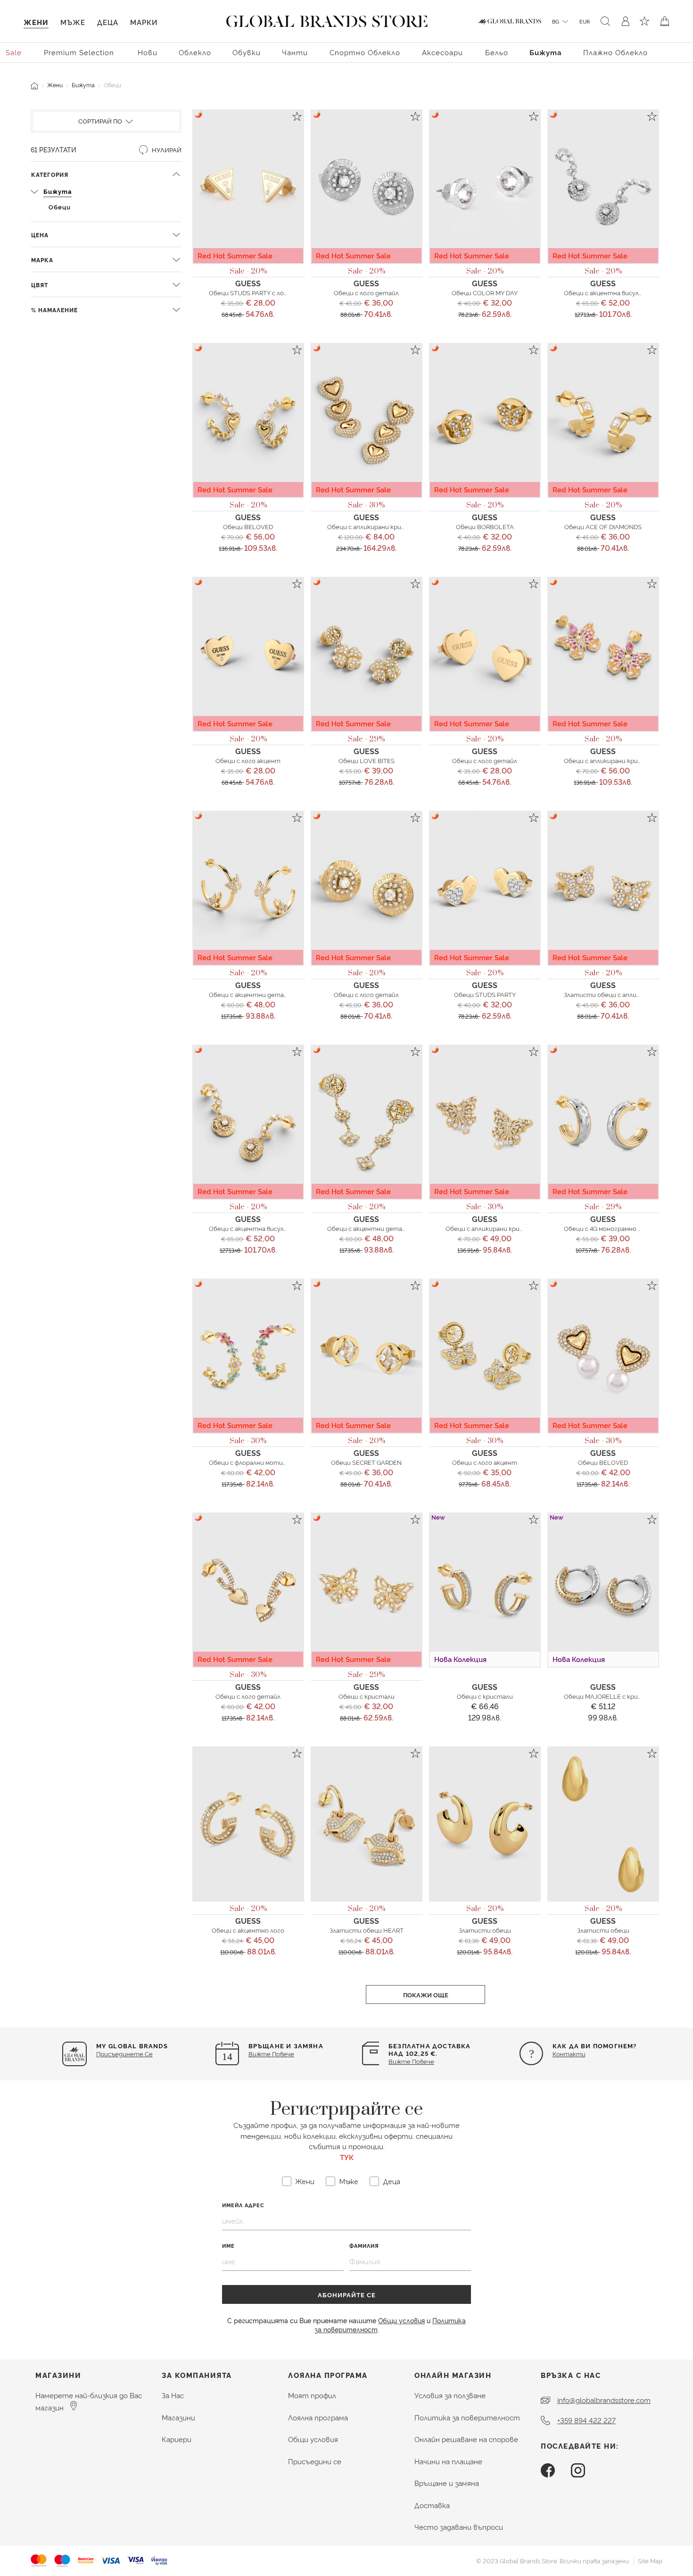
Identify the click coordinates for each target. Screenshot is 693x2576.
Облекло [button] (195, 52)
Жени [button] (36, 22)
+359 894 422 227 (586, 2420)
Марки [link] (144, 22)
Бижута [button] (546, 52)
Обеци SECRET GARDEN (366, 1462)
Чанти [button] (295, 52)
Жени (55, 85)
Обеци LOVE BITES (367, 760)
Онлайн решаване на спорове (466, 2439)
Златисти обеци (485, 1930)
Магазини (178, 2417)
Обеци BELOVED (248, 526)
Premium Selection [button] (79, 52)
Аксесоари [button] (442, 52)
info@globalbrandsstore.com (604, 2400)
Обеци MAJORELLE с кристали (610, 1696)
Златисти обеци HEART (367, 1930)
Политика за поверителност (467, 2417)
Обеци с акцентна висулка (605, 292)
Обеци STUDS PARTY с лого (250, 292)
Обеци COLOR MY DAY (485, 292)
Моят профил (312, 2395)
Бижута (83, 85)
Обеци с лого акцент (248, 760)
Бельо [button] (497, 52)
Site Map (650, 2560)
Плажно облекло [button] (615, 52)
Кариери (177, 2439)
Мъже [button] (73, 22)
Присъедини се (315, 2461)
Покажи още (426, 1994)
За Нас (173, 2395)
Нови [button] (148, 52)
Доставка (432, 2505)
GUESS (248, 283)
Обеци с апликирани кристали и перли (623, 760)
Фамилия (364, 2246)
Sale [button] (14, 52)
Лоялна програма (318, 2417)
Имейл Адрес (243, 2205)
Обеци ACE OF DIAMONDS (603, 526)
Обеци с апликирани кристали (374, 526)
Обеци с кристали (367, 1696)
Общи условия (401, 2320)
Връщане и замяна (447, 2483)
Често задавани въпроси (459, 2527)
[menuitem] (14, 52)
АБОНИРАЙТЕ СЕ (347, 2294)
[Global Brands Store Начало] (327, 19)
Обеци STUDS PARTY (485, 994)
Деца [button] (108, 22)
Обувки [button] (247, 52)
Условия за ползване (450, 2395)
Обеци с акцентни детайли (252, 994)
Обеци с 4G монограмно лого (608, 1228)
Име (228, 2246)
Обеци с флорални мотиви (249, 1462)
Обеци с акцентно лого (248, 1930)
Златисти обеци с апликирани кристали (627, 994)
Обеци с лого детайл (366, 292)
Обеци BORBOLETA (485, 526)
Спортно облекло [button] (365, 52)
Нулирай (166, 150)
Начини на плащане (448, 2461)
